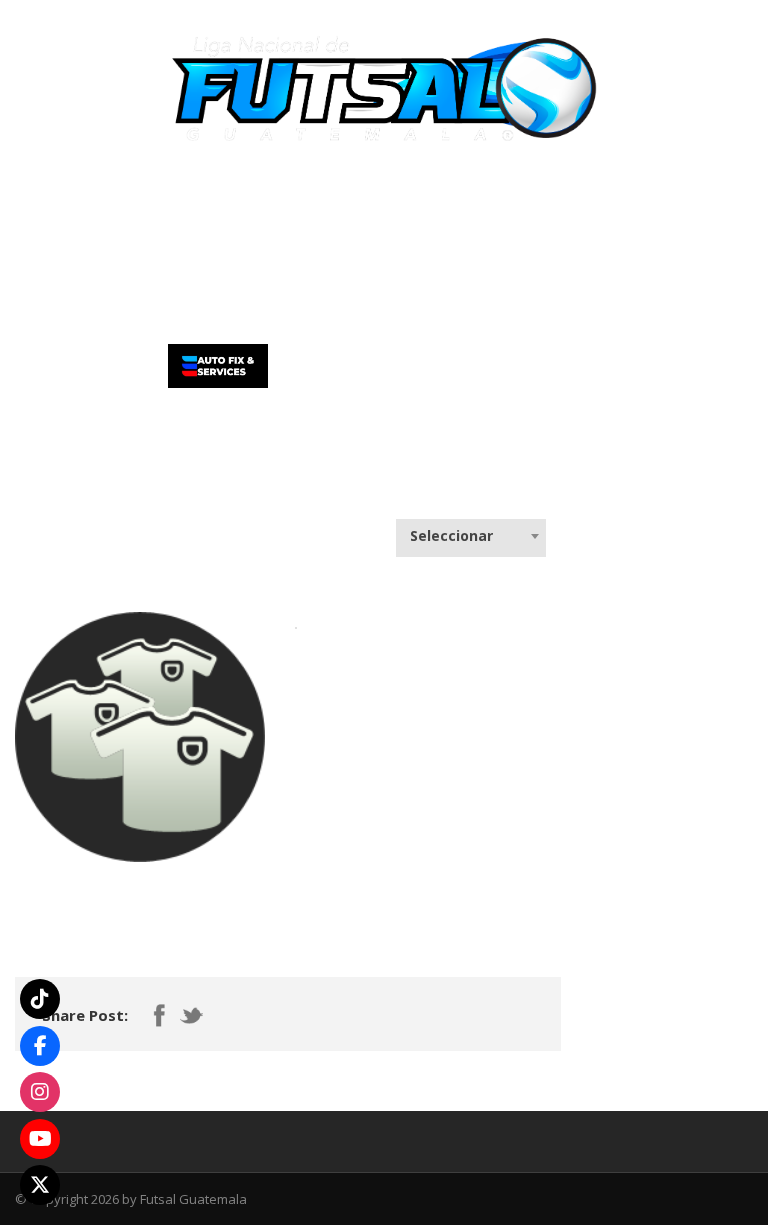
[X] (40, 1185)
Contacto (169, 262)
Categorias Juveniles (574, 198)
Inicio (49, 198)
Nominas (317, 198)
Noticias (59, 262)
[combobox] (471, 536)
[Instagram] (40, 1092)
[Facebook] (40, 1046)
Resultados (432, 198)
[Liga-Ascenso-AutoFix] (218, 364)
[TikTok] (40, 999)
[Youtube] (40, 1139)
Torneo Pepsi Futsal (169, 198)
